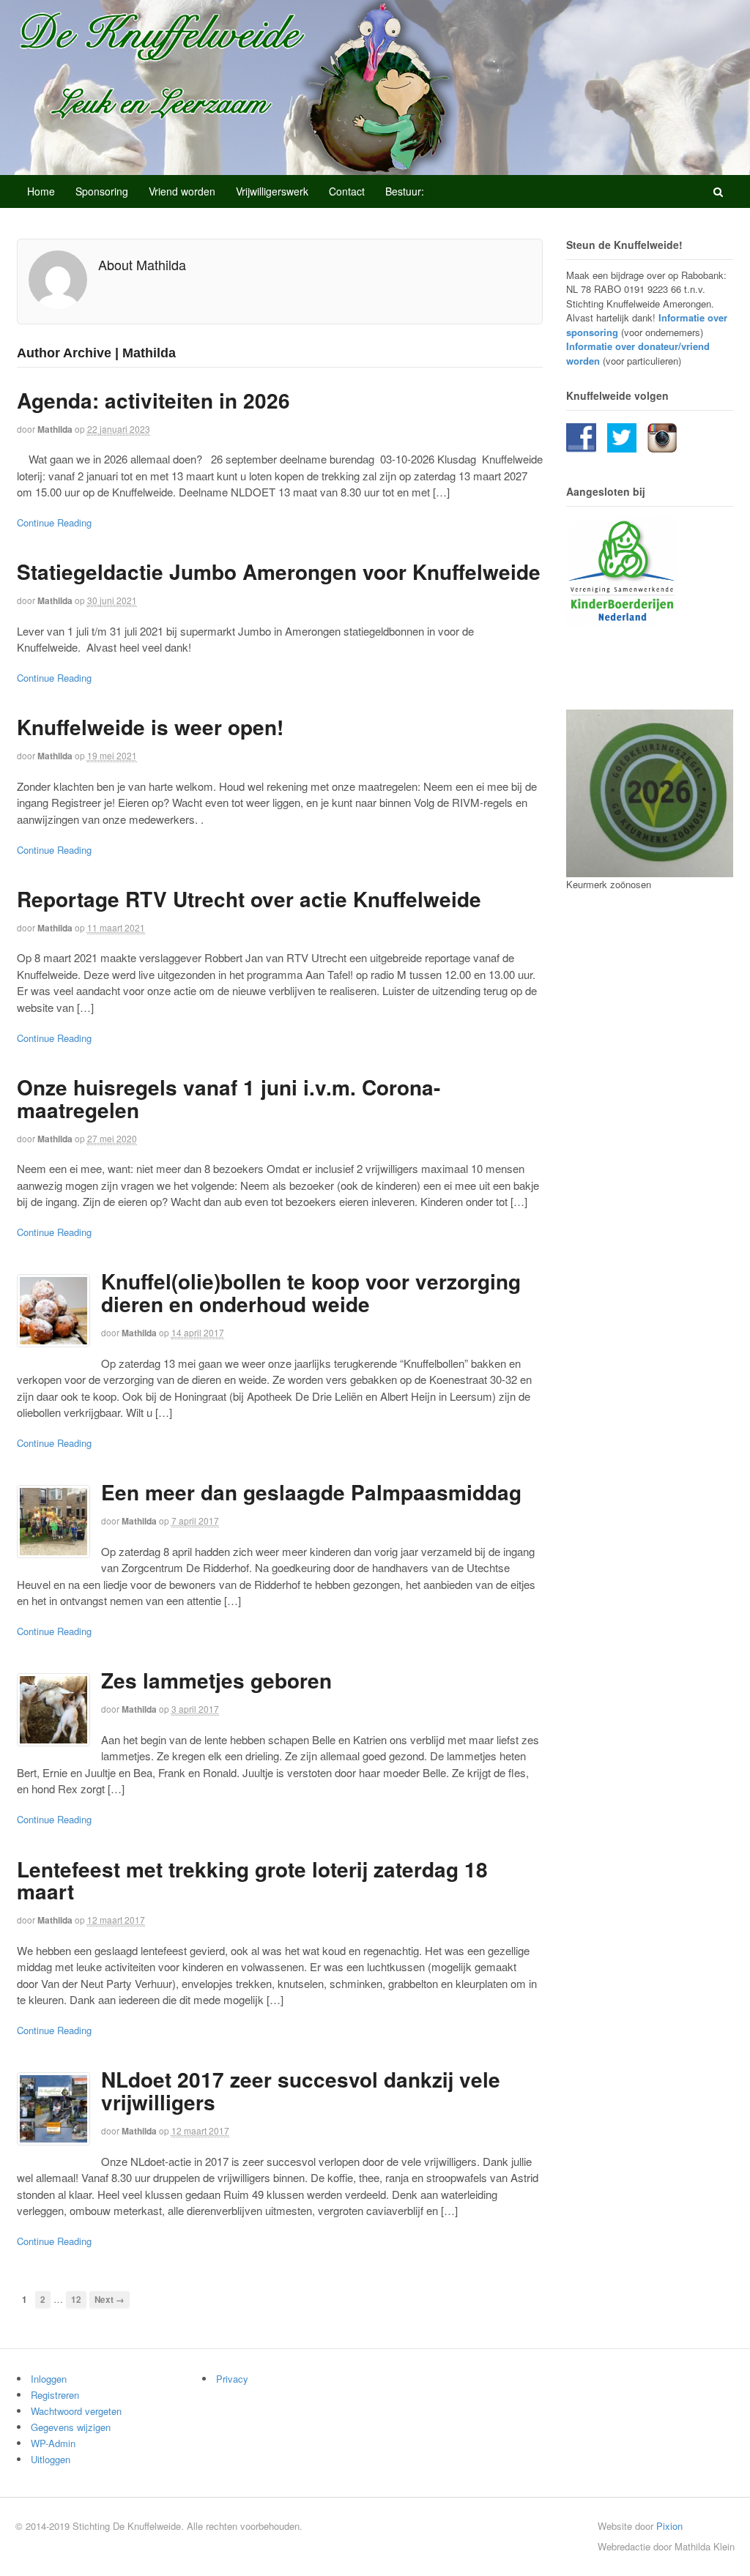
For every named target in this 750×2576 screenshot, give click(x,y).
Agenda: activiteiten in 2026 (153, 400)
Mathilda (55, 429)
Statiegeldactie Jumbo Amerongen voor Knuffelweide (279, 572)
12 (76, 2300)
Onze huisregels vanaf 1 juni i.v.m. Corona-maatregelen (229, 1098)
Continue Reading (54, 522)
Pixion (669, 2526)
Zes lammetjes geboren (216, 1680)
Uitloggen (51, 2459)
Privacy (232, 2379)
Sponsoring (102, 191)
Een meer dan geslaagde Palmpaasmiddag (311, 1492)
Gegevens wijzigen (71, 2427)
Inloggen (49, 2379)
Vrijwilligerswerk (272, 191)
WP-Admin (53, 2443)
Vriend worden (182, 191)
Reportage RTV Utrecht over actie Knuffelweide (249, 899)
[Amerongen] (237, 86)
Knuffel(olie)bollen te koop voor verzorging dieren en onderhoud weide (311, 1292)
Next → (109, 2300)
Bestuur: (405, 191)
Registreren (55, 2395)
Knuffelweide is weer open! (150, 727)
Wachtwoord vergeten (76, 2411)
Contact (347, 191)
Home (41, 191)
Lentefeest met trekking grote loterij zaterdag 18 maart (252, 1880)
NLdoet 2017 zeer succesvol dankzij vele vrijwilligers (301, 2091)
